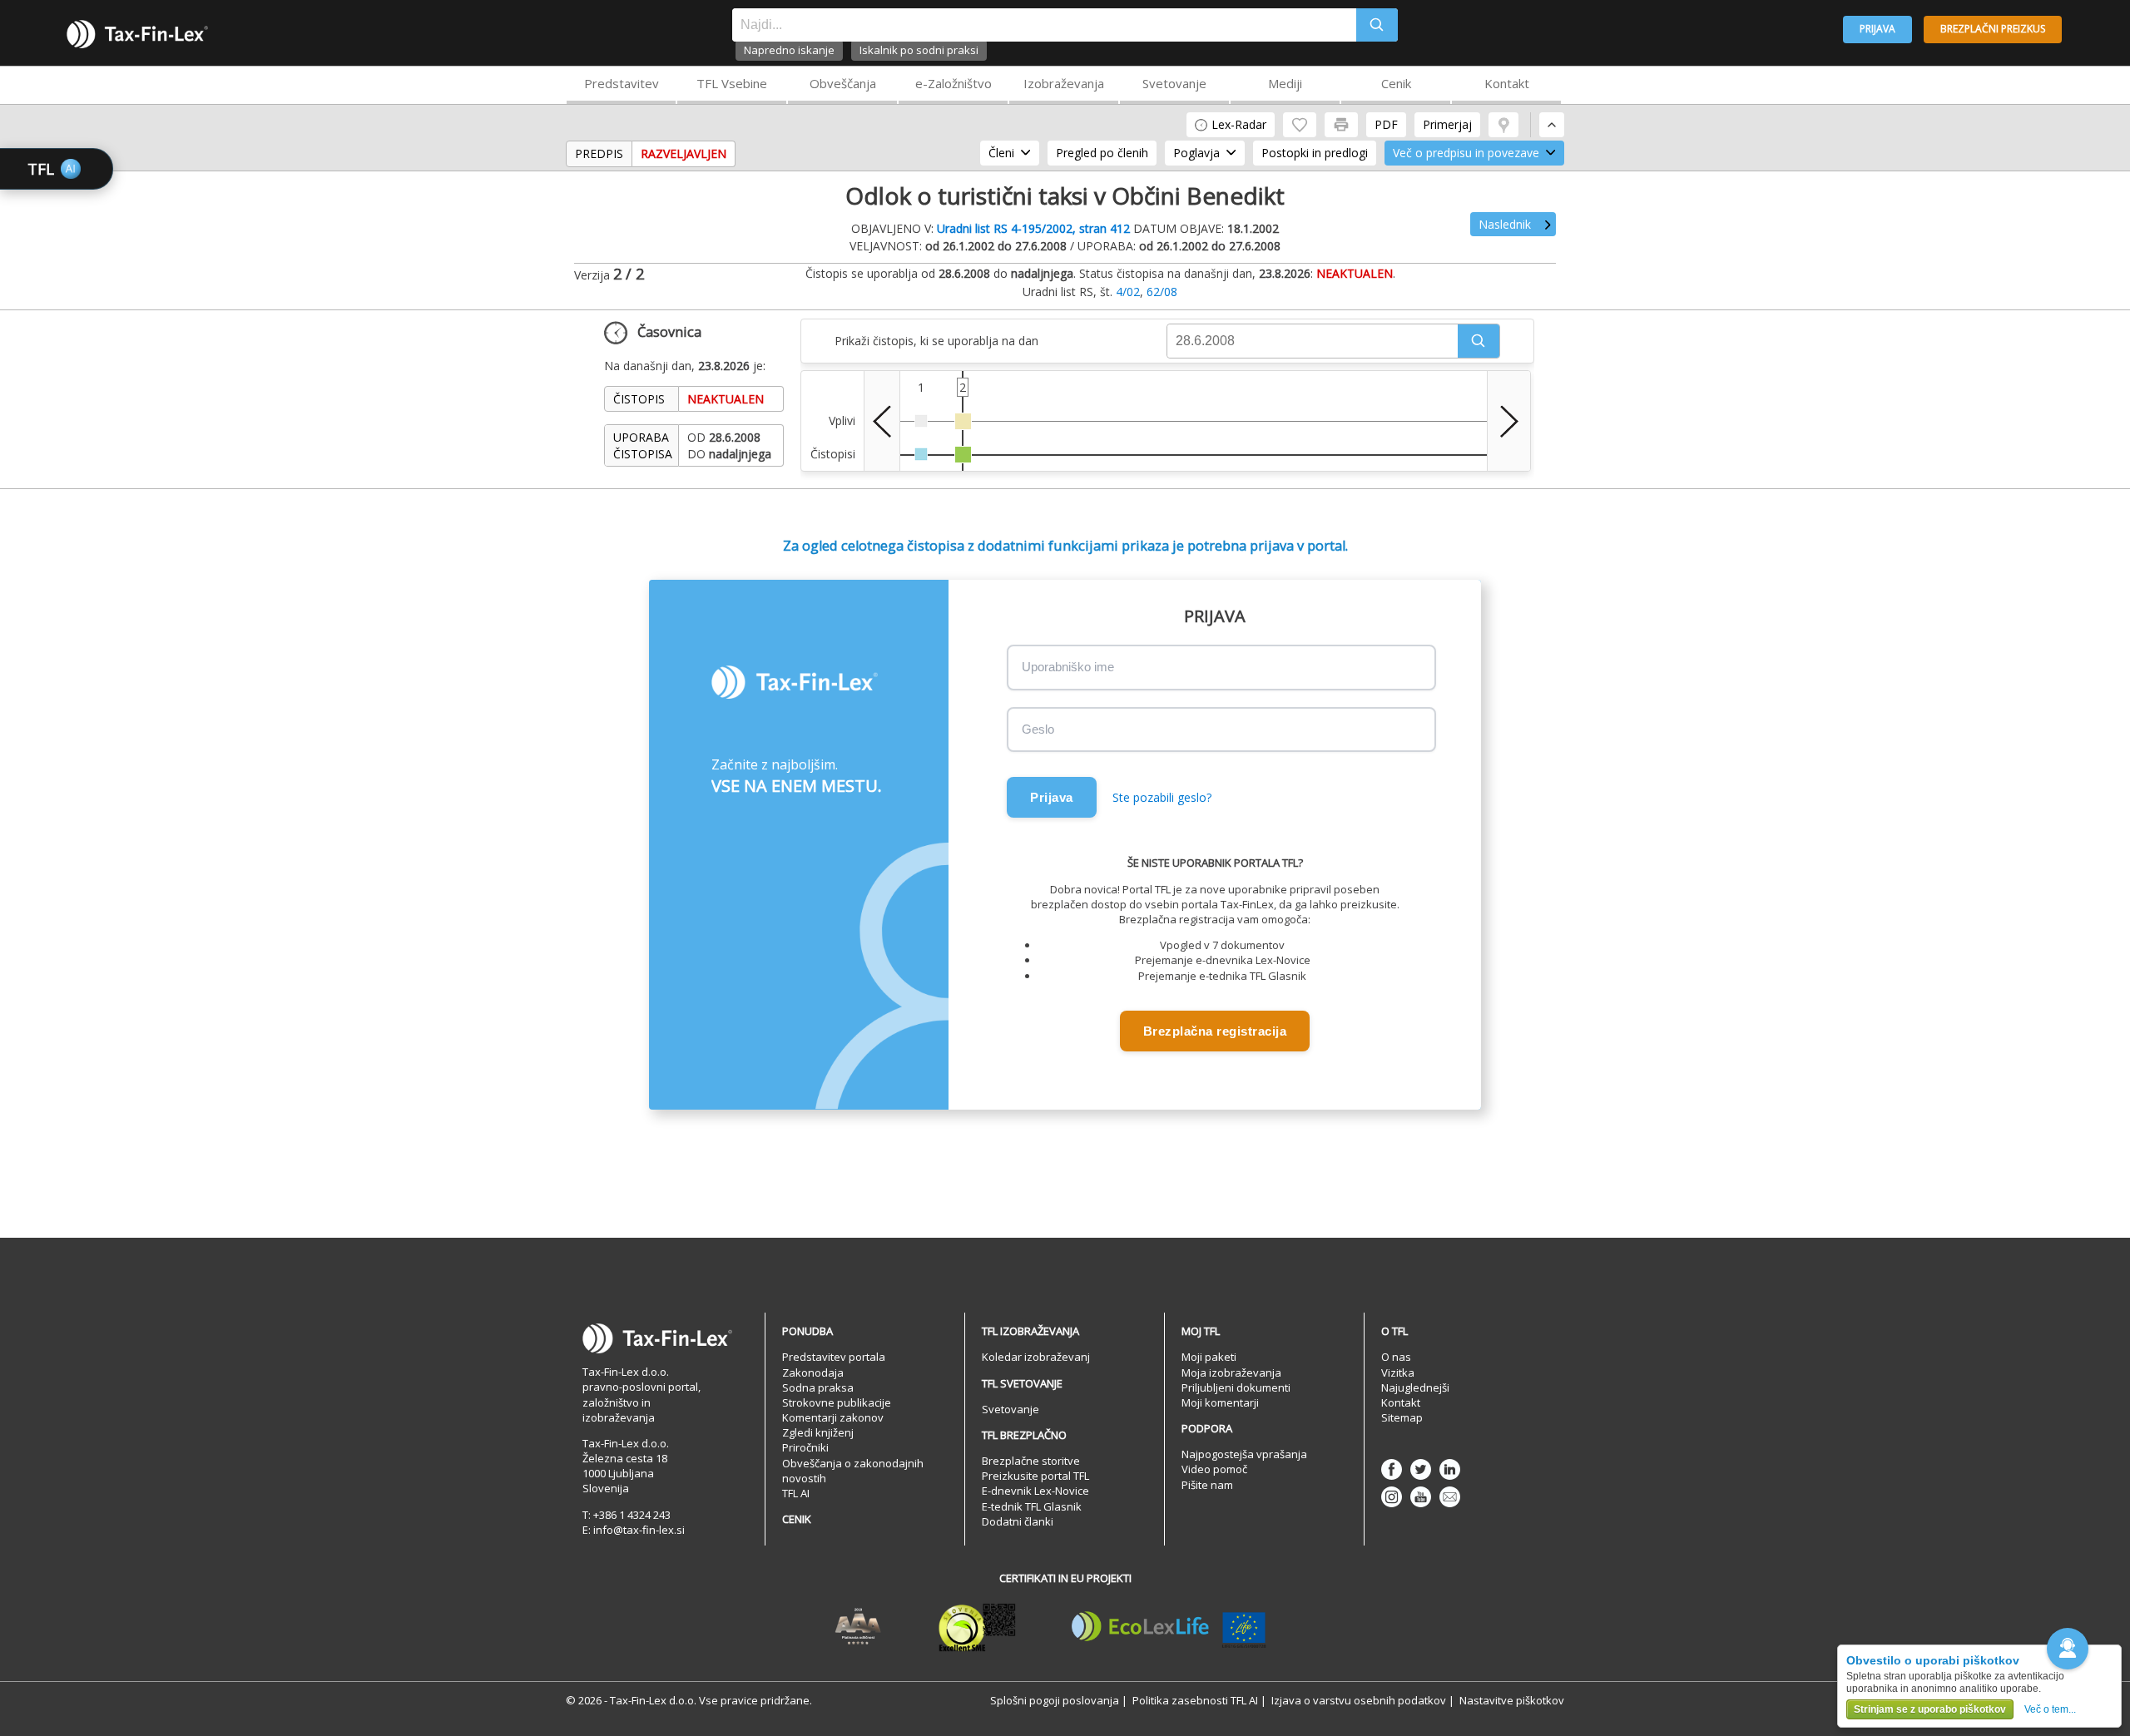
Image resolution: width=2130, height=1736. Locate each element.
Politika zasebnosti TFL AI (1195, 1700)
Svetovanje (1174, 83)
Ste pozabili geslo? (1162, 797)
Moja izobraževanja (1231, 1372)
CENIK (797, 1519)
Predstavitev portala (834, 1357)
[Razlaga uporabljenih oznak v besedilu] (1503, 125)
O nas (1396, 1357)
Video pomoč (1214, 1469)
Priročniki (805, 1447)
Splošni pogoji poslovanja (1055, 1700)
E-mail (1450, 1497)
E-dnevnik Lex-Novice (1035, 1491)
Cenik (1396, 83)
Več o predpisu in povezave (1466, 153)
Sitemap (1402, 1417)
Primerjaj (1447, 124)
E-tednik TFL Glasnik (1032, 1506)
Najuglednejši (1415, 1387)
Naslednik (1505, 224)
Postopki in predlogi (1315, 153)
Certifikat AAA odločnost (858, 1627)
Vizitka (1398, 1372)
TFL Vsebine (732, 83)
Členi (1001, 153)
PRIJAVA (1877, 29)
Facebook (1392, 1469)
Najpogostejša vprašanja (1244, 1454)
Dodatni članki (1018, 1521)
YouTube (1421, 1497)
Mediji (1285, 83)
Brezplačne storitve (1031, 1461)
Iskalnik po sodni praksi (919, 50)
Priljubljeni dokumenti (1236, 1387)
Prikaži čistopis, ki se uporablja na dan (936, 341)
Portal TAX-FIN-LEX (137, 34)
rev (882, 421)
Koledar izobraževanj (1036, 1357)
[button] (1479, 341)
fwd (1509, 421)
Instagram (1392, 1497)
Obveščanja (843, 83)
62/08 (1162, 292)
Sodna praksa (818, 1387)
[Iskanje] (1377, 25)
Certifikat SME (977, 1627)
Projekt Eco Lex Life (1169, 1627)
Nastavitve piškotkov (1512, 1700)
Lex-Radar (1239, 124)
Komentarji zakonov (833, 1417)
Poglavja (1196, 153)
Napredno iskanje (789, 50)
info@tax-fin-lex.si (639, 1530)
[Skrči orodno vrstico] (1552, 125)
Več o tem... (2050, 1709)
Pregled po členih (1102, 153)
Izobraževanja (1064, 83)
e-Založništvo (954, 83)
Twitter (1421, 1469)
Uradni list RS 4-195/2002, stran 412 (1033, 228)
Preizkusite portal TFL (1035, 1476)
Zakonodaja (813, 1372)
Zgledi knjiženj (818, 1432)
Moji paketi (1209, 1357)
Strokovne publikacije (837, 1402)
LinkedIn (1450, 1469)
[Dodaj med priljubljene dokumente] (1300, 125)
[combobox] (1044, 25)
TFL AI (796, 1493)
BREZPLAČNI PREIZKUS (1993, 29)
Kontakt (1507, 83)
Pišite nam (1207, 1485)
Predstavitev (622, 83)
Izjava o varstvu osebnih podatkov (1359, 1700)
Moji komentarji (1220, 1402)
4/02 (1128, 292)
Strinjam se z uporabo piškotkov (1930, 1709)
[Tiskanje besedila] (1341, 125)
